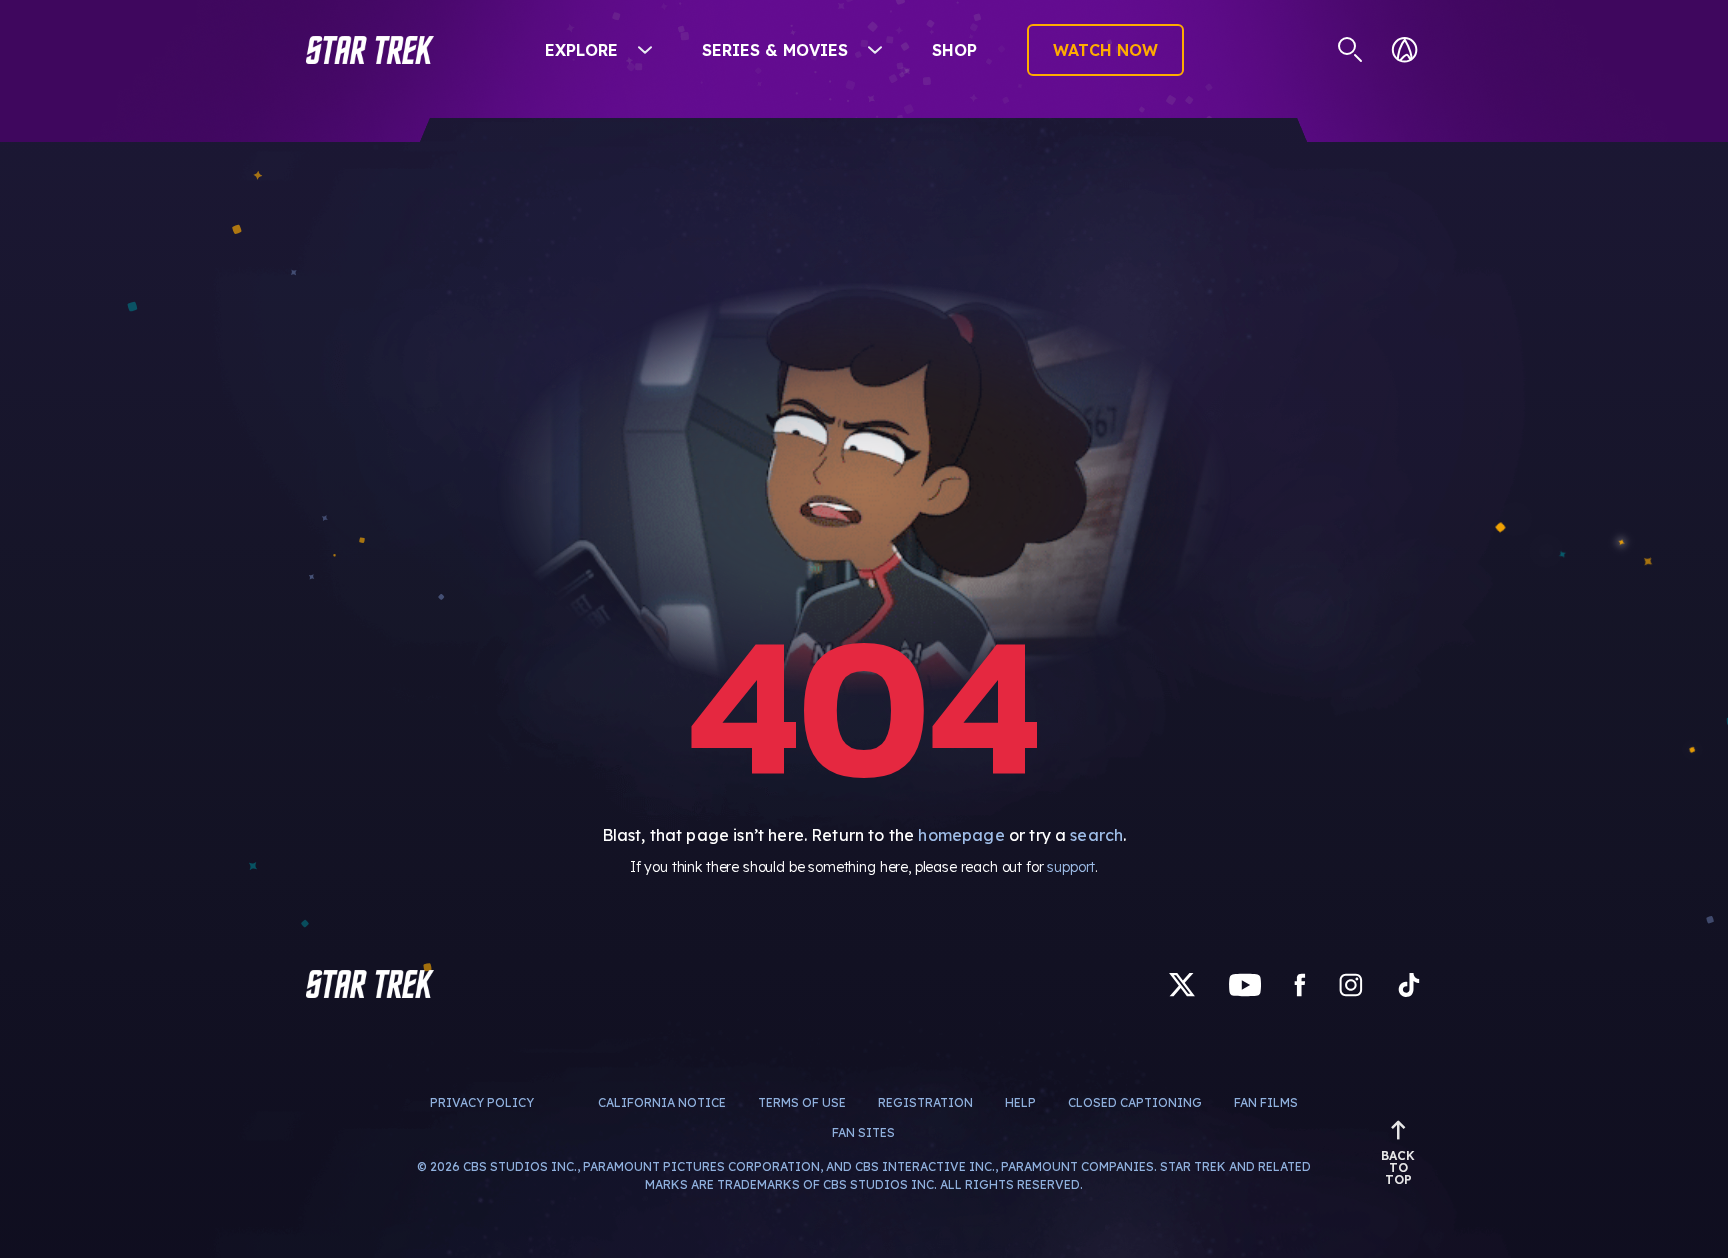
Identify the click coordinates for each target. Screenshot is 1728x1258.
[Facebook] (1300, 983)
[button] (370, 50)
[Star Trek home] (370, 984)
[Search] (1350, 50)
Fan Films (1266, 1102)
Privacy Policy (482, 1102)
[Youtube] (1245, 983)
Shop (954, 50)
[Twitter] (1182, 983)
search (1096, 835)
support (1071, 867)
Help (1020, 1102)
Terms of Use (802, 1102)
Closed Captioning (1135, 1102)
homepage (961, 835)
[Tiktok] (1409, 983)
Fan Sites (863, 1132)
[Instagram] (1351, 983)
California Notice (662, 1102)
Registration (925, 1102)
